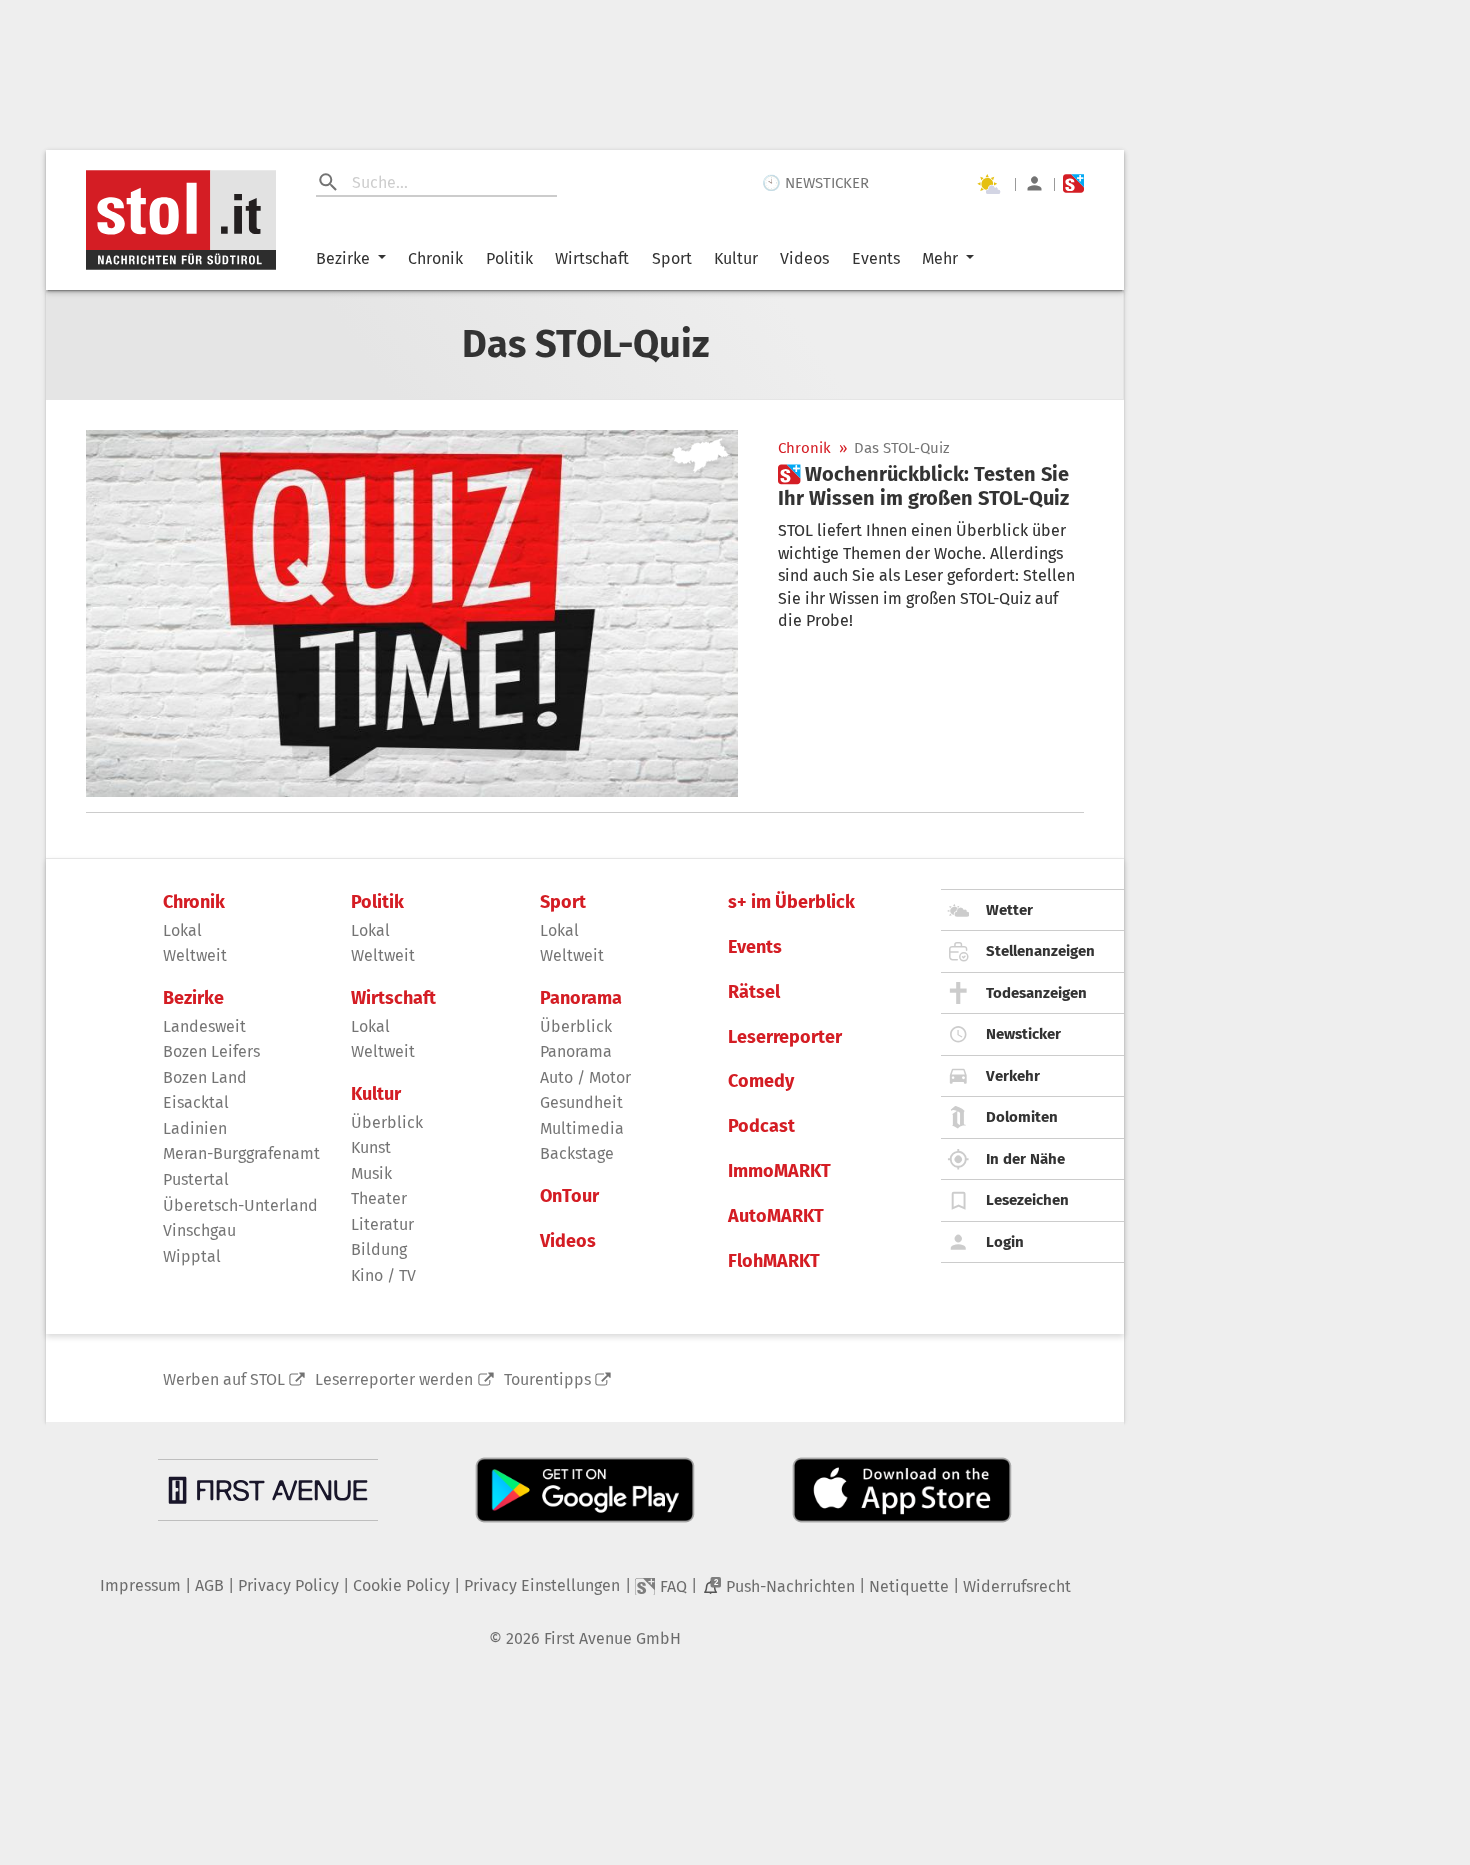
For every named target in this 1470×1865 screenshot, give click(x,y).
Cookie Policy (401, 1585)
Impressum (140, 1585)
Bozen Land (205, 1077)
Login (1005, 1242)
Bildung (379, 1249)
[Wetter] (988, 184)
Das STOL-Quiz (902, 448)
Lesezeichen (1027, 1200)
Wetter (1009, 910)
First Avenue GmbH (612, 1638)
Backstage (577, 1153)
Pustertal (196, 1179)
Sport (672, 258)
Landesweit (204, 1026)
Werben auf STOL (224, 1379)
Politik (509, 258)
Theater (379, 1198)
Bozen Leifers (211, 1051)
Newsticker (1023, 1034)
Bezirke (343, 258)
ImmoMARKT (779, 1171)
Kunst (371, 1147)
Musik (371, 1173)
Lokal (182, 930)
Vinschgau (199, 1230)
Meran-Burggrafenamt (241, 1153)
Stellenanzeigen (1040, 951)
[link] (931, 486)
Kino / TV (383, 1275)
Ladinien (195, 1128)
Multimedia (582, 1128)
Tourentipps (547, 1379)
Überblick (387, 1122)
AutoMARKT (776, 1216)
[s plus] (1073, 183)
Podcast (761, 1126)
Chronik (435, 258)
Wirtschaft (592, 258)
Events (876, 258)
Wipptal (192, 1256)
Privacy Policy (288, 1585)
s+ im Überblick (791, 902)
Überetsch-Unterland (240, 1205)
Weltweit (195, 955)
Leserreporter (785, 1037)
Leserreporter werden (394, 1379)
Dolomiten (1022, 1117)
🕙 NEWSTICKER (815, 183)
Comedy (761, 1081)
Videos (804, 258)
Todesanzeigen (1036, 993)
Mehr (940, 258)
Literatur (382, 1224)
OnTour (569, 1196)
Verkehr (1013, 1076)
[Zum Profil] (1034, 183)
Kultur (736, 258)
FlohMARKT (774, 1261)
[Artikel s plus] (412, 613)
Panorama (581, 998)
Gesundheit (581, 1102)
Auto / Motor (585, 1077)
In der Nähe (1025, 1159)
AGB (209, 1585)
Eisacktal (196, 1102)
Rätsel (754, 992)
